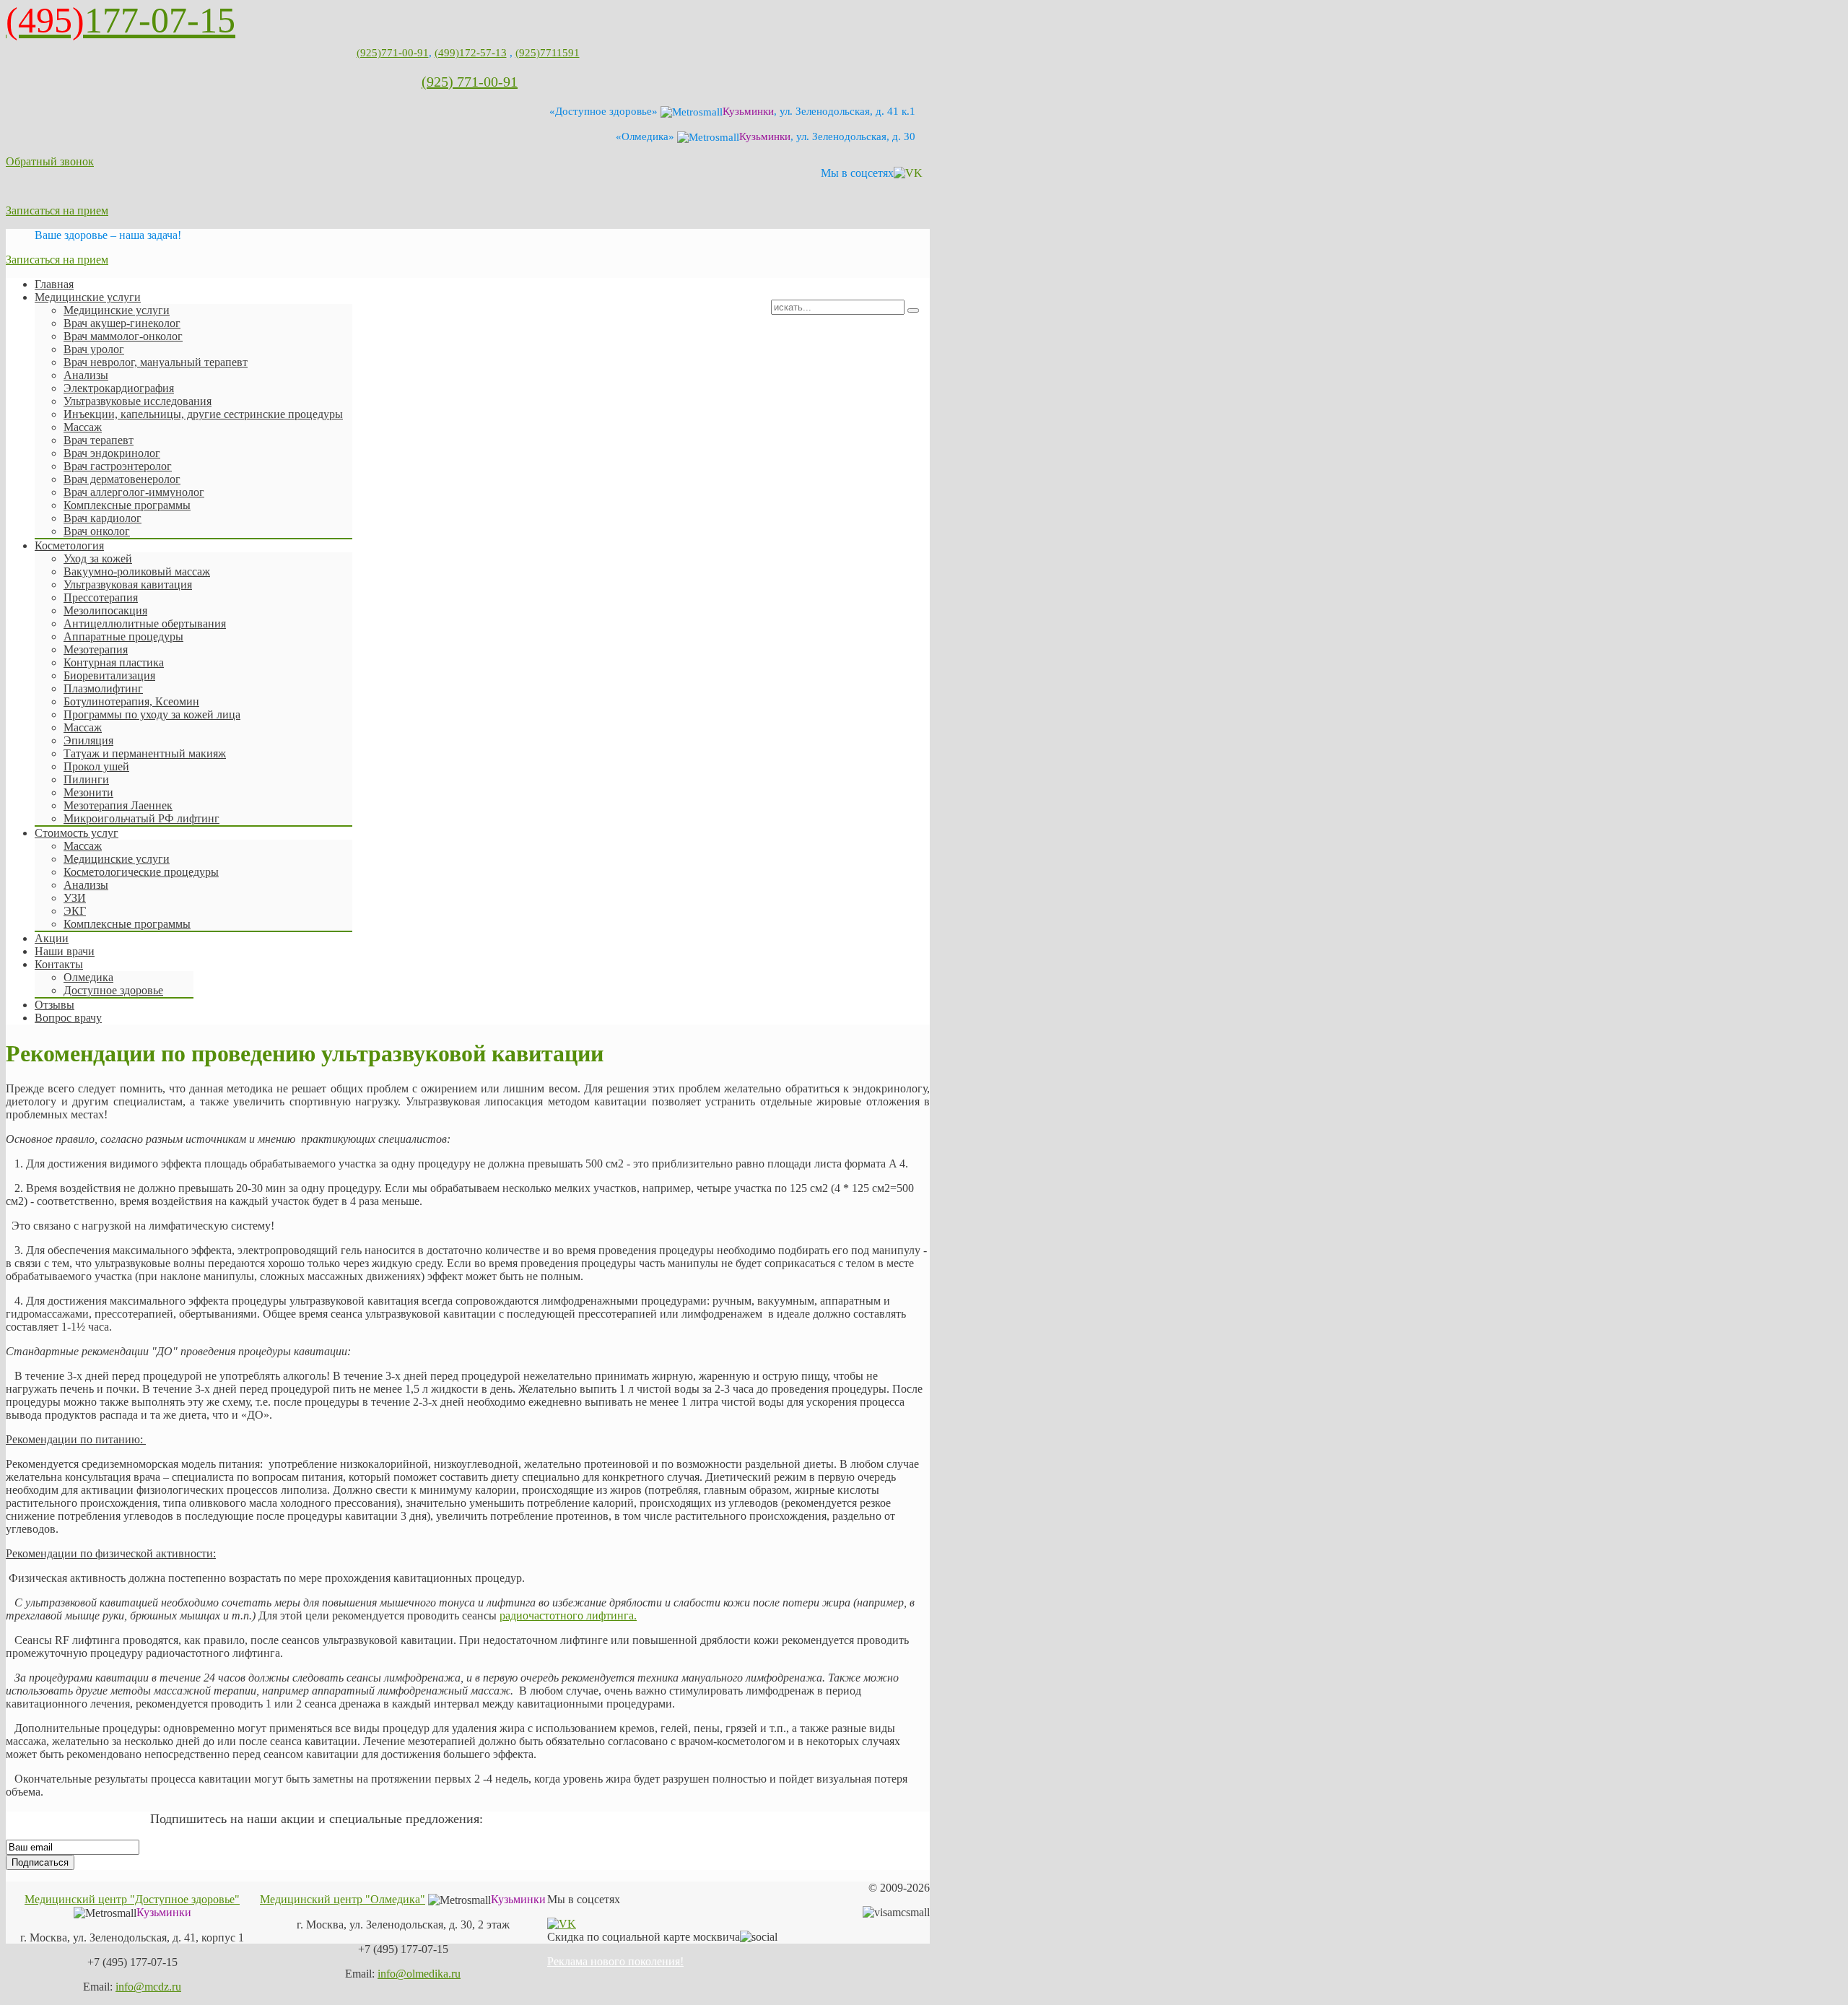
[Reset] (913, 310)
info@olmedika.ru (419, 1974)
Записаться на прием (57, 210)
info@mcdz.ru (148, 1987)
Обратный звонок (50, 161)
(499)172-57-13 (471, 53)
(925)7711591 (548, 53)
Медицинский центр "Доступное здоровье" (132, 1899)
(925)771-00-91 (393, 53)
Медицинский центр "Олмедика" (343, 1899)
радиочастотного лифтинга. (568, 1615)
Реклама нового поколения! (615, 1961)
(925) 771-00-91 (470, 82)
